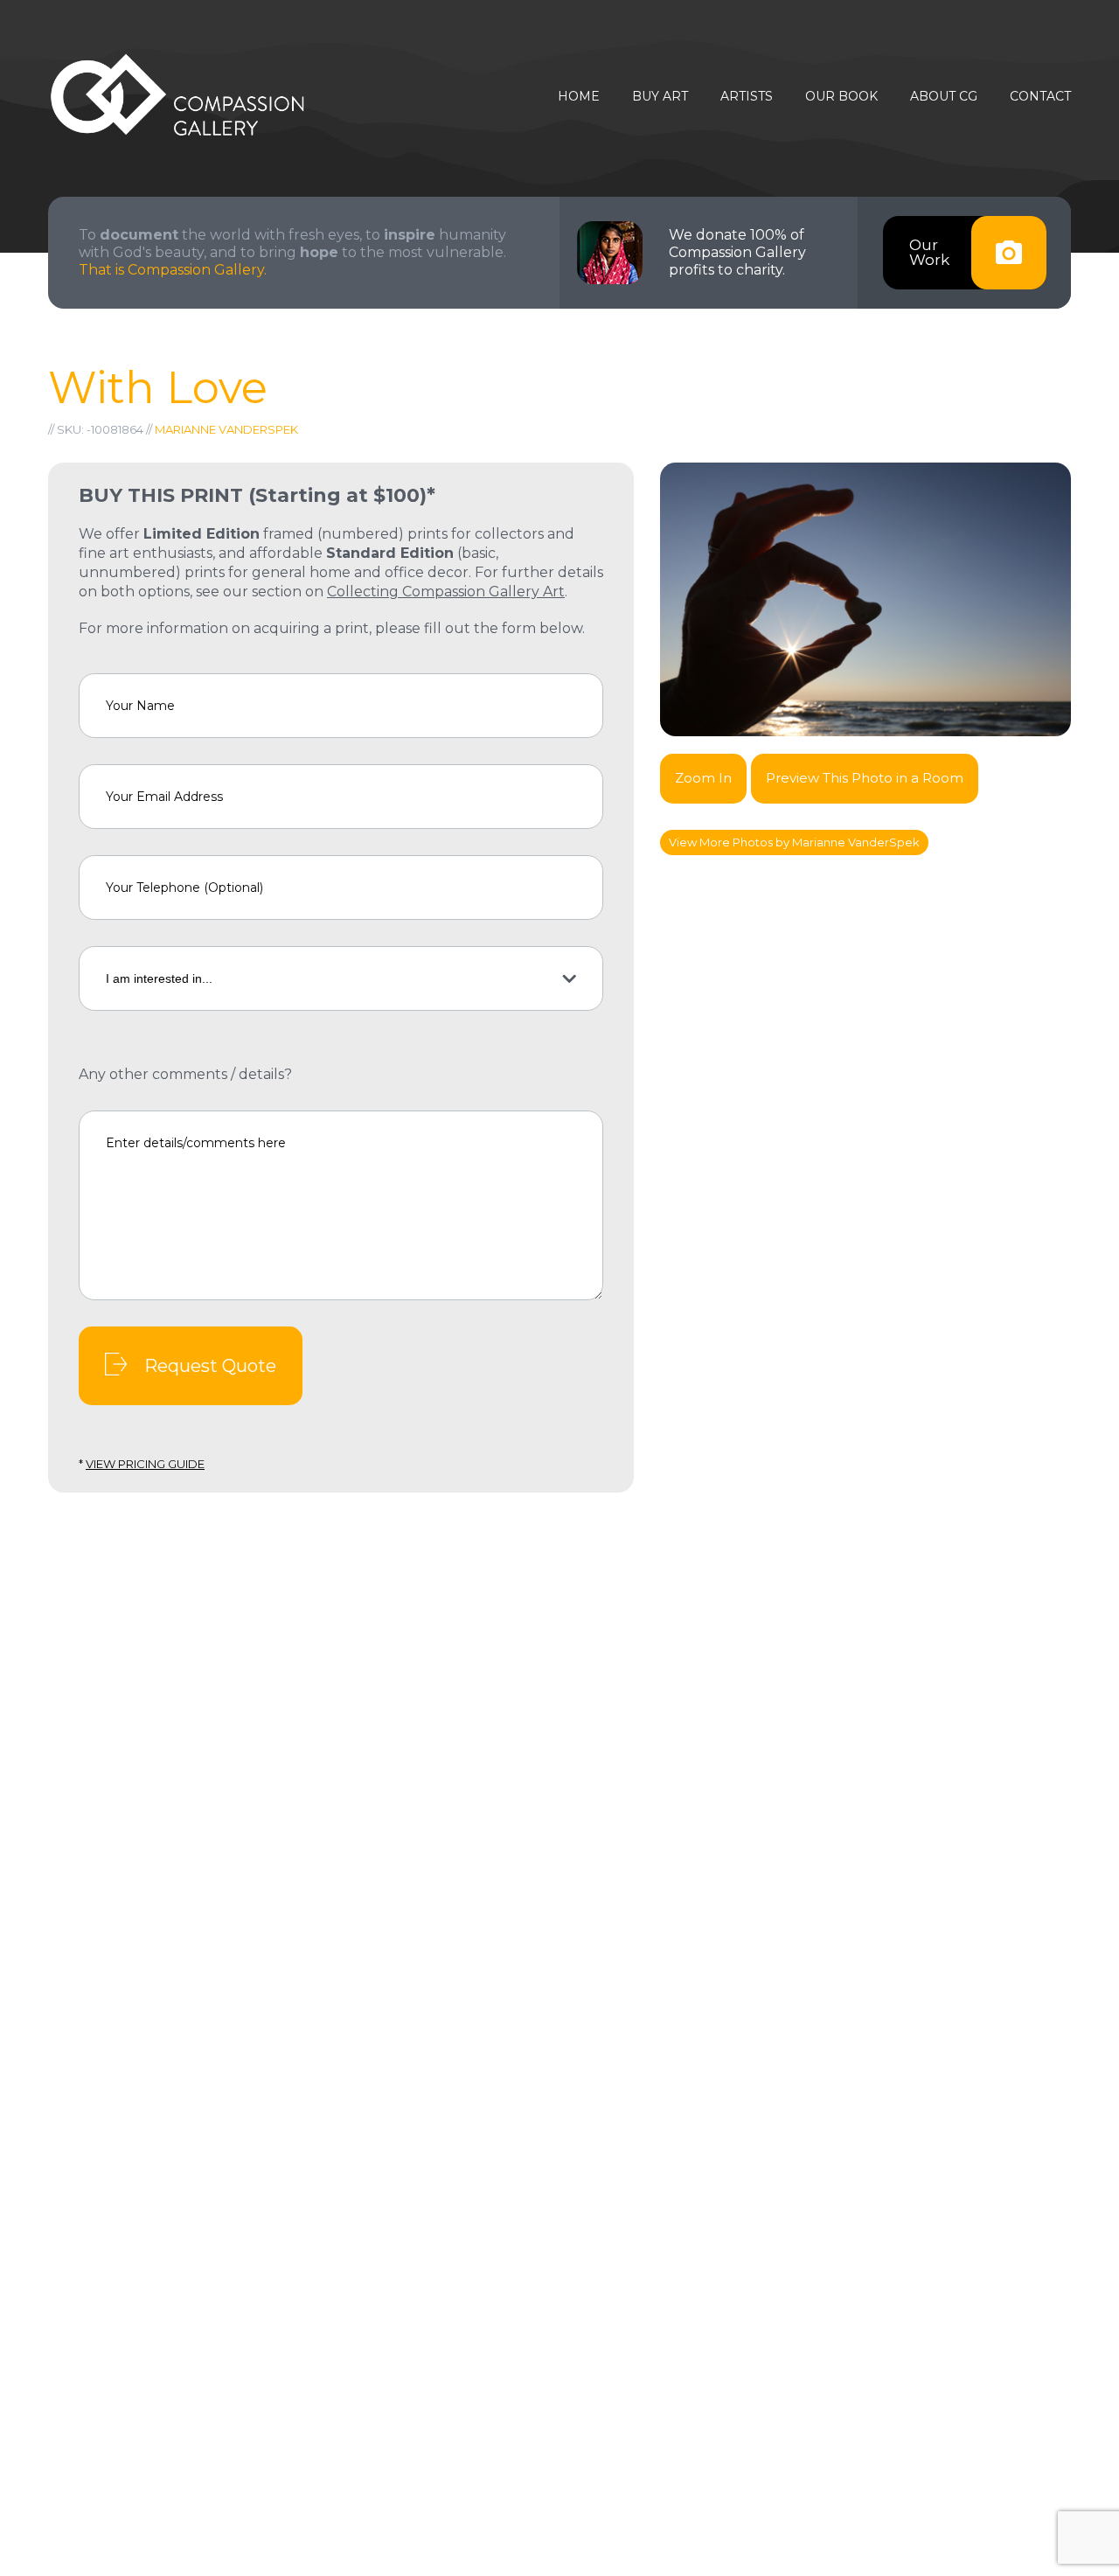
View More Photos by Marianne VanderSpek (794, 842)
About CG (944, 97)
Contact (1040, 97)
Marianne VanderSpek (226, 429)
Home (579, 97)
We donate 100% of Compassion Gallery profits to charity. (737, 252)
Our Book (841, 97)
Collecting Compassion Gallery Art (446, 592)
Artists (747, 97)
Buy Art (660, 97)
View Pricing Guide (145, 1464)
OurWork (929, 252)
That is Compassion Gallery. (173, 270)
